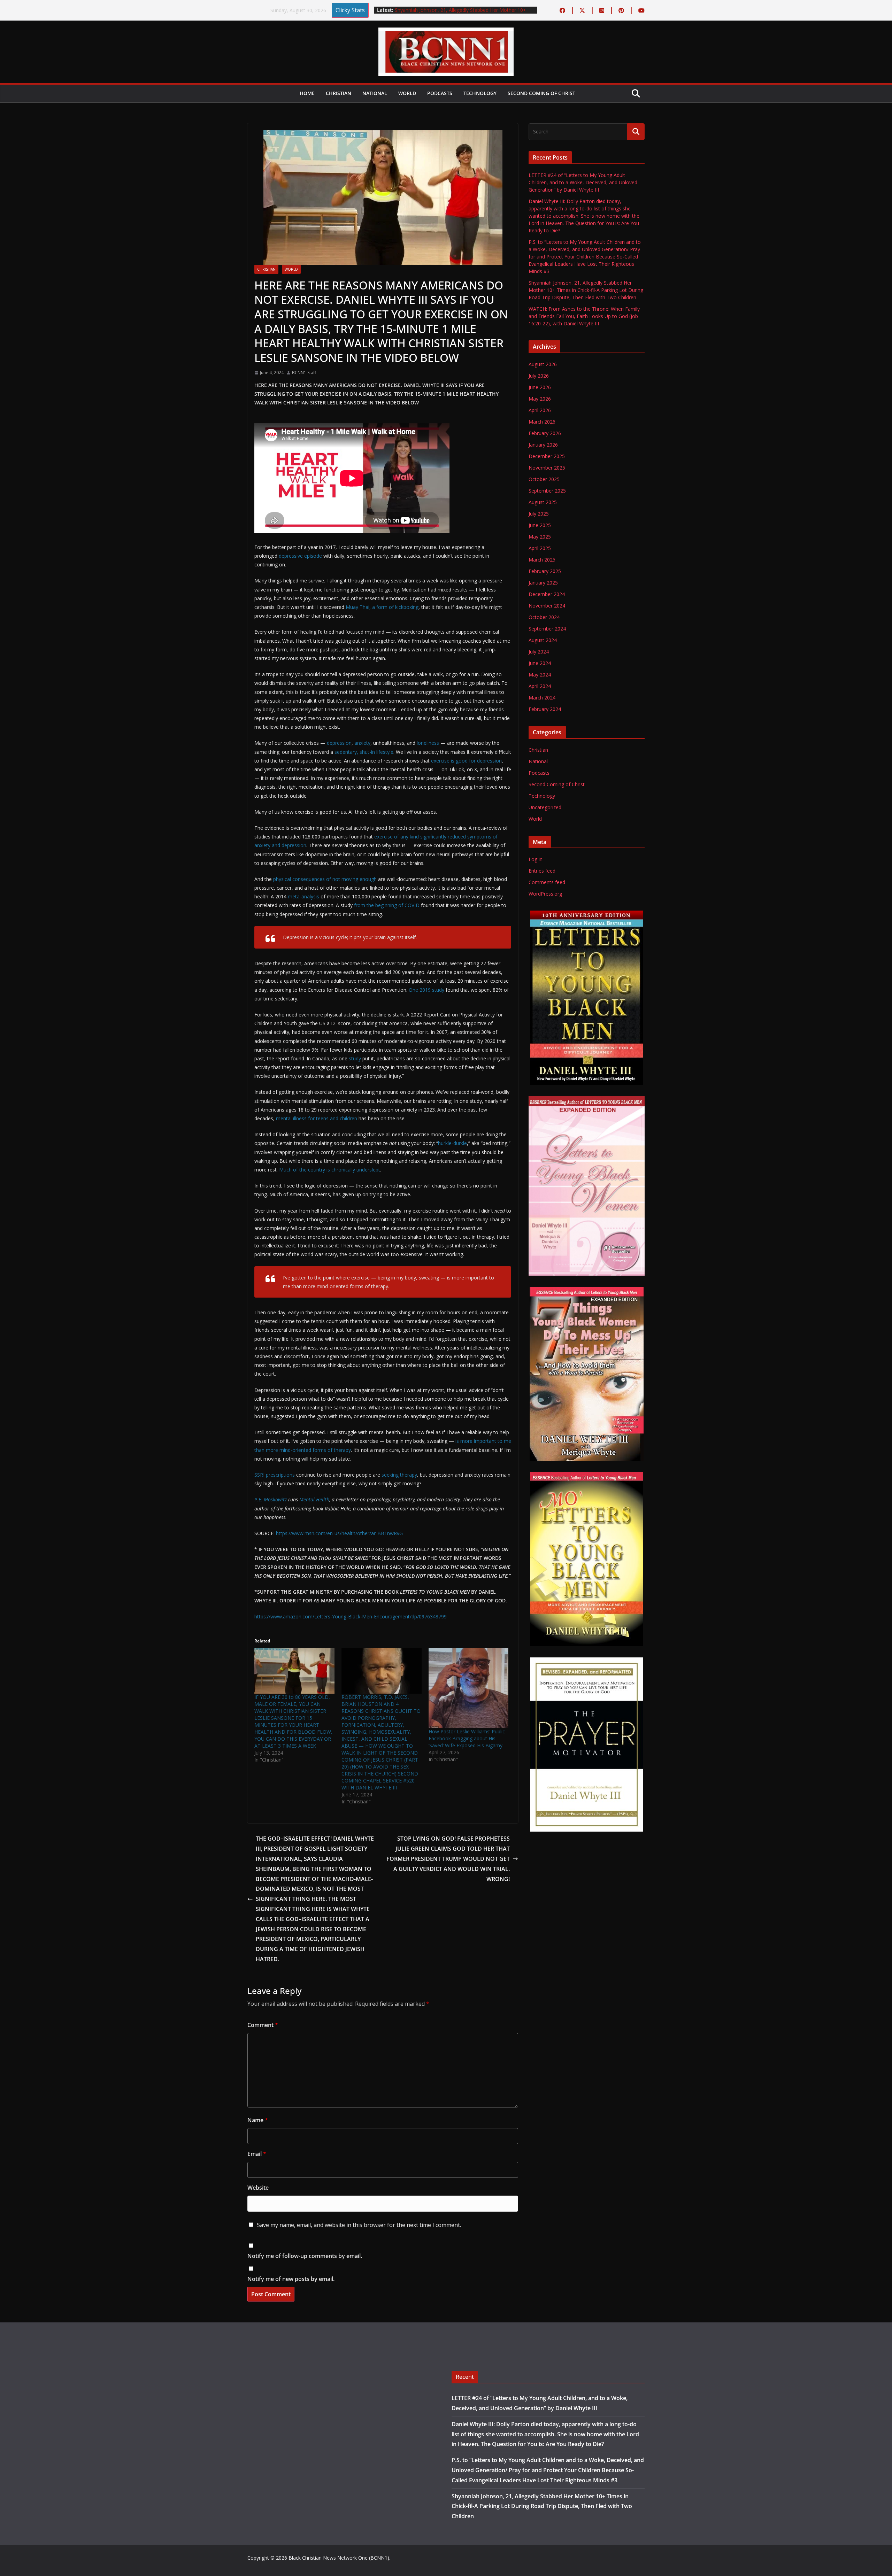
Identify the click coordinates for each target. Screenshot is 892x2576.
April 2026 (540, 410)
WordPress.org (545, 894)
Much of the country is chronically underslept (330, 1170)
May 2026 (540, 399)
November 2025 (547, 468)
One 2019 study (426, 990)
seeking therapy (399, 1475)
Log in (536, 859)
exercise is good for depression (466, 761)
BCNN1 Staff (304, 373)
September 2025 (547, 491)
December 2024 (547, 594)
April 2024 (540, 686)
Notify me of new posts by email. (291, 2279)
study (355, 1058)
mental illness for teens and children (317, 1118)
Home (307, 93)
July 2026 (539, 376)
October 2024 (544, 617)
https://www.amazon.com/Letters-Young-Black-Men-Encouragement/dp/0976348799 (351, 1616)
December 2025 (547, 456)
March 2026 (542, 422)
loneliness (428, 743)
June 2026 (540, 387)
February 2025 (545, 571)
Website (258, 2188)
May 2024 (540, 675)
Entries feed (542, 871)
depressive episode (300, 556)
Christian (339, 93)
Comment (263, 2025)
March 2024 (542, 698)
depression (339, 743)
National (375, 93)
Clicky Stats (350, 10)
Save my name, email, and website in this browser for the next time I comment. (359, 2225)
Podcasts (440, 93)
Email (257, 2154)
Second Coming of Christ (541, 93)
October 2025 (544, 479)
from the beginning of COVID (387, 905)
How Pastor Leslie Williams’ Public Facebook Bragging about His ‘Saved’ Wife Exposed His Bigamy (467, 1738)
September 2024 (547, 629)
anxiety (362, 743)
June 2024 (540, 663)
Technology (480, 93)
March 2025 (542, 560)
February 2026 (545, 433)
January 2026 (543, 445)
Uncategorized (545, 807)
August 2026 (543, 364)
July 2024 (539, 652)
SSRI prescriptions (275, 1475)
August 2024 (543, 640)
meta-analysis (303, 896)
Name (258, 2120)
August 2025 (543, 502)
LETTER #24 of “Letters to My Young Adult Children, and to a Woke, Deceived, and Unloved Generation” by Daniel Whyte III (583, 182)
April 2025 (540, 548)
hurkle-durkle (452, 1143)
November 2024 (547, 606)
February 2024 (545, 709)
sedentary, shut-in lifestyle (364, 752)
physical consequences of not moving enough (325, 879)
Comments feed (547, 882)
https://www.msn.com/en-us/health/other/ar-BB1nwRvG (339, 1533)
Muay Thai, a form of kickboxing (382, 607)
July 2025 (539, 514)
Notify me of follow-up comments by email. (305, 2256)
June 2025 (540, 525)
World (407, 93)
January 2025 (543, 583)
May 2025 (540, 537)
